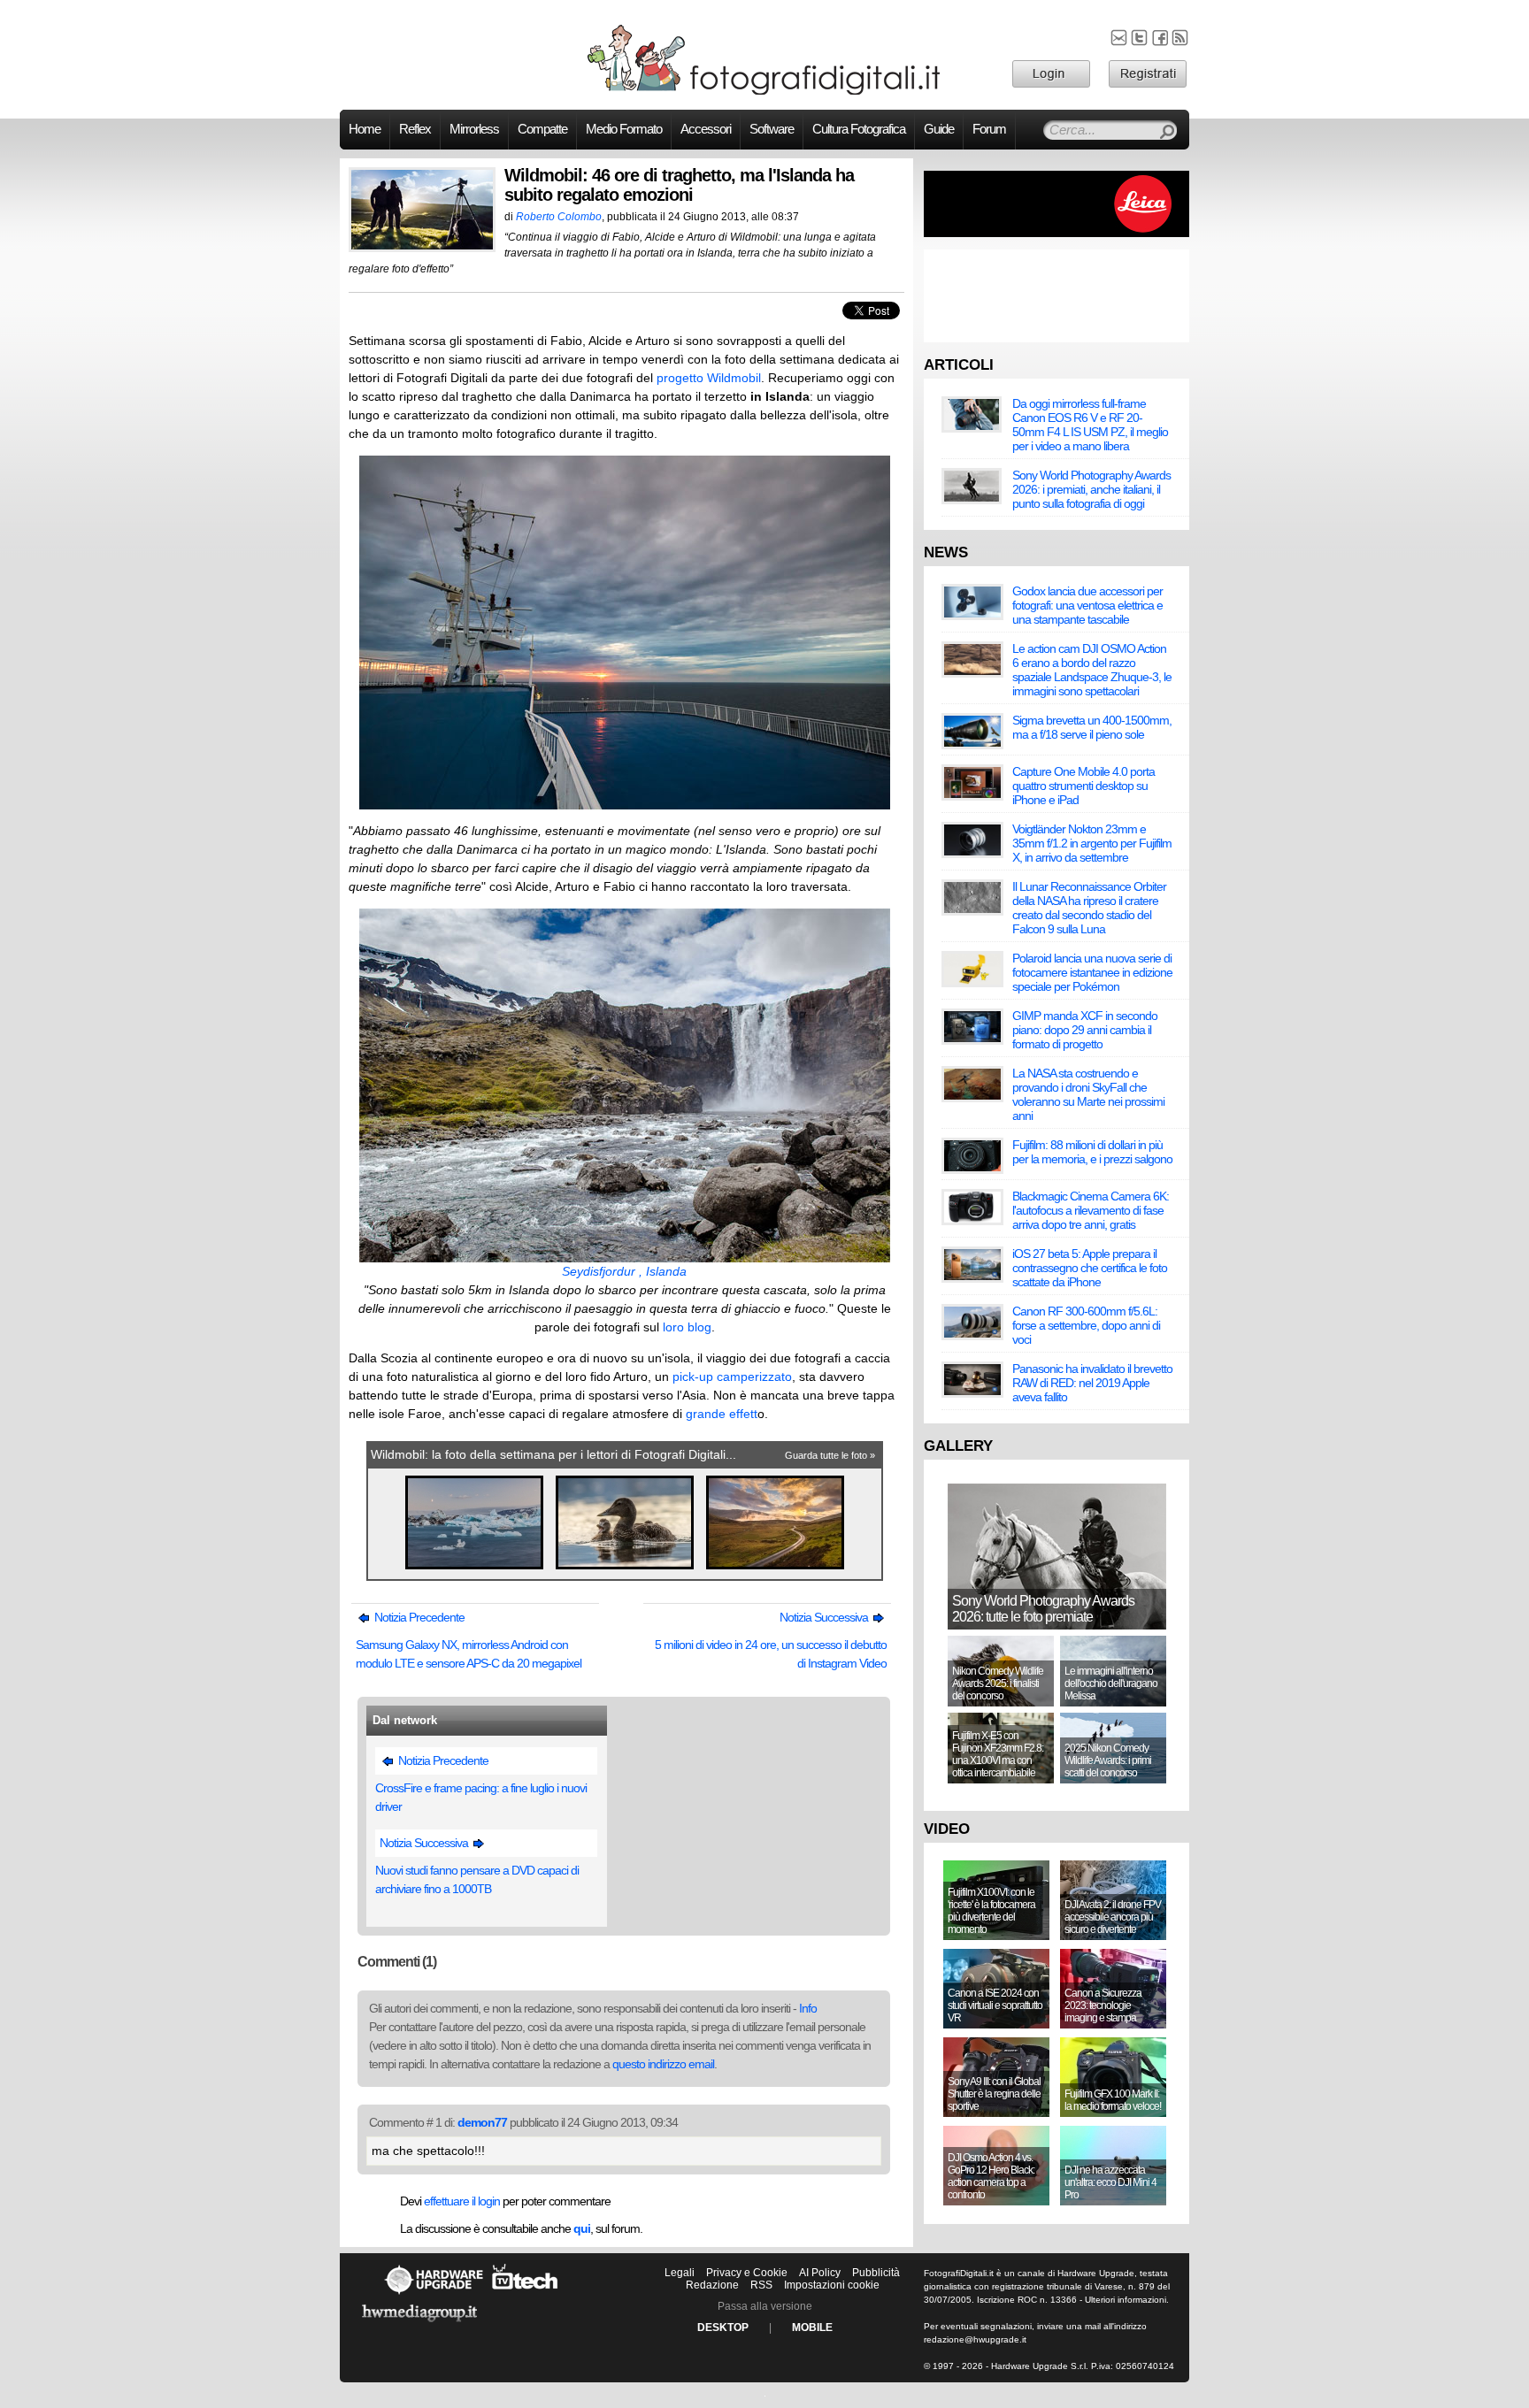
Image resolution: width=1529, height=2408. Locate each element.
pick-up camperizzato (732, 1377)
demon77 (482, 2122)
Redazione (712, 2285)
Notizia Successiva (825, 1617)
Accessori (706, 129)
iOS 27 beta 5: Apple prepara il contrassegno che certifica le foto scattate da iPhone (1090, 1268)
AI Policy (820, 2273)
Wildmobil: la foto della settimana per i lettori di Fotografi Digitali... (553, 1454)
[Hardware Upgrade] (434, 2294)
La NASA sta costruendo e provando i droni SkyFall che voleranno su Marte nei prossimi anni (1088, 1094)
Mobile (812, 2327)
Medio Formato (624, 129)
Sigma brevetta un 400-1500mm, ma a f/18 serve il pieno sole (1092, 727)
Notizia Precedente (418, 1617)
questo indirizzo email (663, 2064)
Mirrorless (474, 129)
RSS (761, 2285)
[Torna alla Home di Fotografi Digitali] (764, 92)
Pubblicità (876, 2273)
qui (582, 2228)
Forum (989, 129)
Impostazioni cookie (832, 2285)
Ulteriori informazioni (1126, 2300)
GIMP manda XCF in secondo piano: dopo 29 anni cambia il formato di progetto (1085, 1030)
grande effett (722, 1414)
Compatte (542, 129)
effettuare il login (462, 2201)
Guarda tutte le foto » (830, 1455)
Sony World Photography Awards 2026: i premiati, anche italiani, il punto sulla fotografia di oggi (1091, 489)
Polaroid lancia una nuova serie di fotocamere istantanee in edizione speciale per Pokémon (1092, 972)
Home (365, 129)
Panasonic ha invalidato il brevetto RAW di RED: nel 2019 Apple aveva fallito (1092, 1383)
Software (772, 129)
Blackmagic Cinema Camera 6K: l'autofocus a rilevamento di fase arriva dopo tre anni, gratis (1091, 1210)
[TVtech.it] (525, 2294)
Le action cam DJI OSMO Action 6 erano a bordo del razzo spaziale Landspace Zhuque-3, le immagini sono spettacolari (1092, 670)
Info (808, 2008)
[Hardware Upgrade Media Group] (419, 2325)
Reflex (415, 129)
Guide (939, 129)
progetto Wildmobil (709, 378)
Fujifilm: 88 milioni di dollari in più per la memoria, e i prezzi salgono (1092, 1152)
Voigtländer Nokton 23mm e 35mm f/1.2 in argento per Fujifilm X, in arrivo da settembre (1092, 843)
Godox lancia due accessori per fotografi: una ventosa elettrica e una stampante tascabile (1087, 605)
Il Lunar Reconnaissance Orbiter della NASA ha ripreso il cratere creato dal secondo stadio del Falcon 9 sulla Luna (1089, 908)
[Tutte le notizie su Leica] (1056, 234)
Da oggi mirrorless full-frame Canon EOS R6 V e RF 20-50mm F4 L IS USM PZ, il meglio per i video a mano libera (1090, 425)
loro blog (687, 1327)
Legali (680, 2273)
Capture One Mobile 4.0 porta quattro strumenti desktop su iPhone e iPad (1083, 786)
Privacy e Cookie (747, 2273)
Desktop (723, 2327)
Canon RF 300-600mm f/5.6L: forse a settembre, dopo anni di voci (1086, 1325)
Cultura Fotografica (859, 129)
